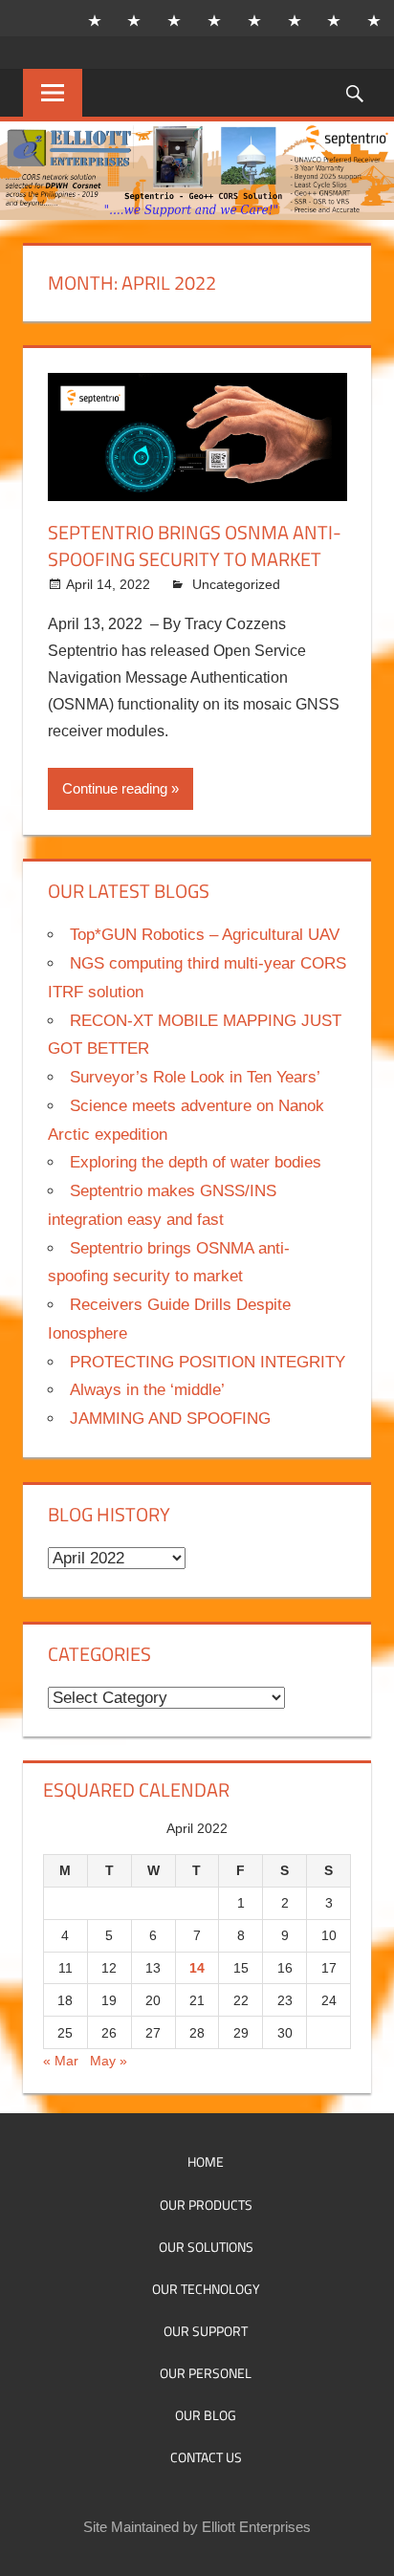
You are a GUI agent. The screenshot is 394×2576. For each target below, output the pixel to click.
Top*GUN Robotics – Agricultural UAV (205, 935)
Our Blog (206, 2415)
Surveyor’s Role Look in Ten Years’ (195, 1077)
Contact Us (206, 2457)
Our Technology (206, 2289)
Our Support (206, 2331)
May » (109, 2061)
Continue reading (115, 788)
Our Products (206, 2205)
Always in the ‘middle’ (147, 1390)
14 (197, 1968)
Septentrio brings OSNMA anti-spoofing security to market (195, 546)
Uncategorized (236, 584)
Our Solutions (206, 2247)
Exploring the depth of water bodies (196, 1162)
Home (206, 2161)
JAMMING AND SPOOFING (170, 1419)
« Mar (61, 2061)
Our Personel (206, 2373)
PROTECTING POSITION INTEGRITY (208, 1362)
